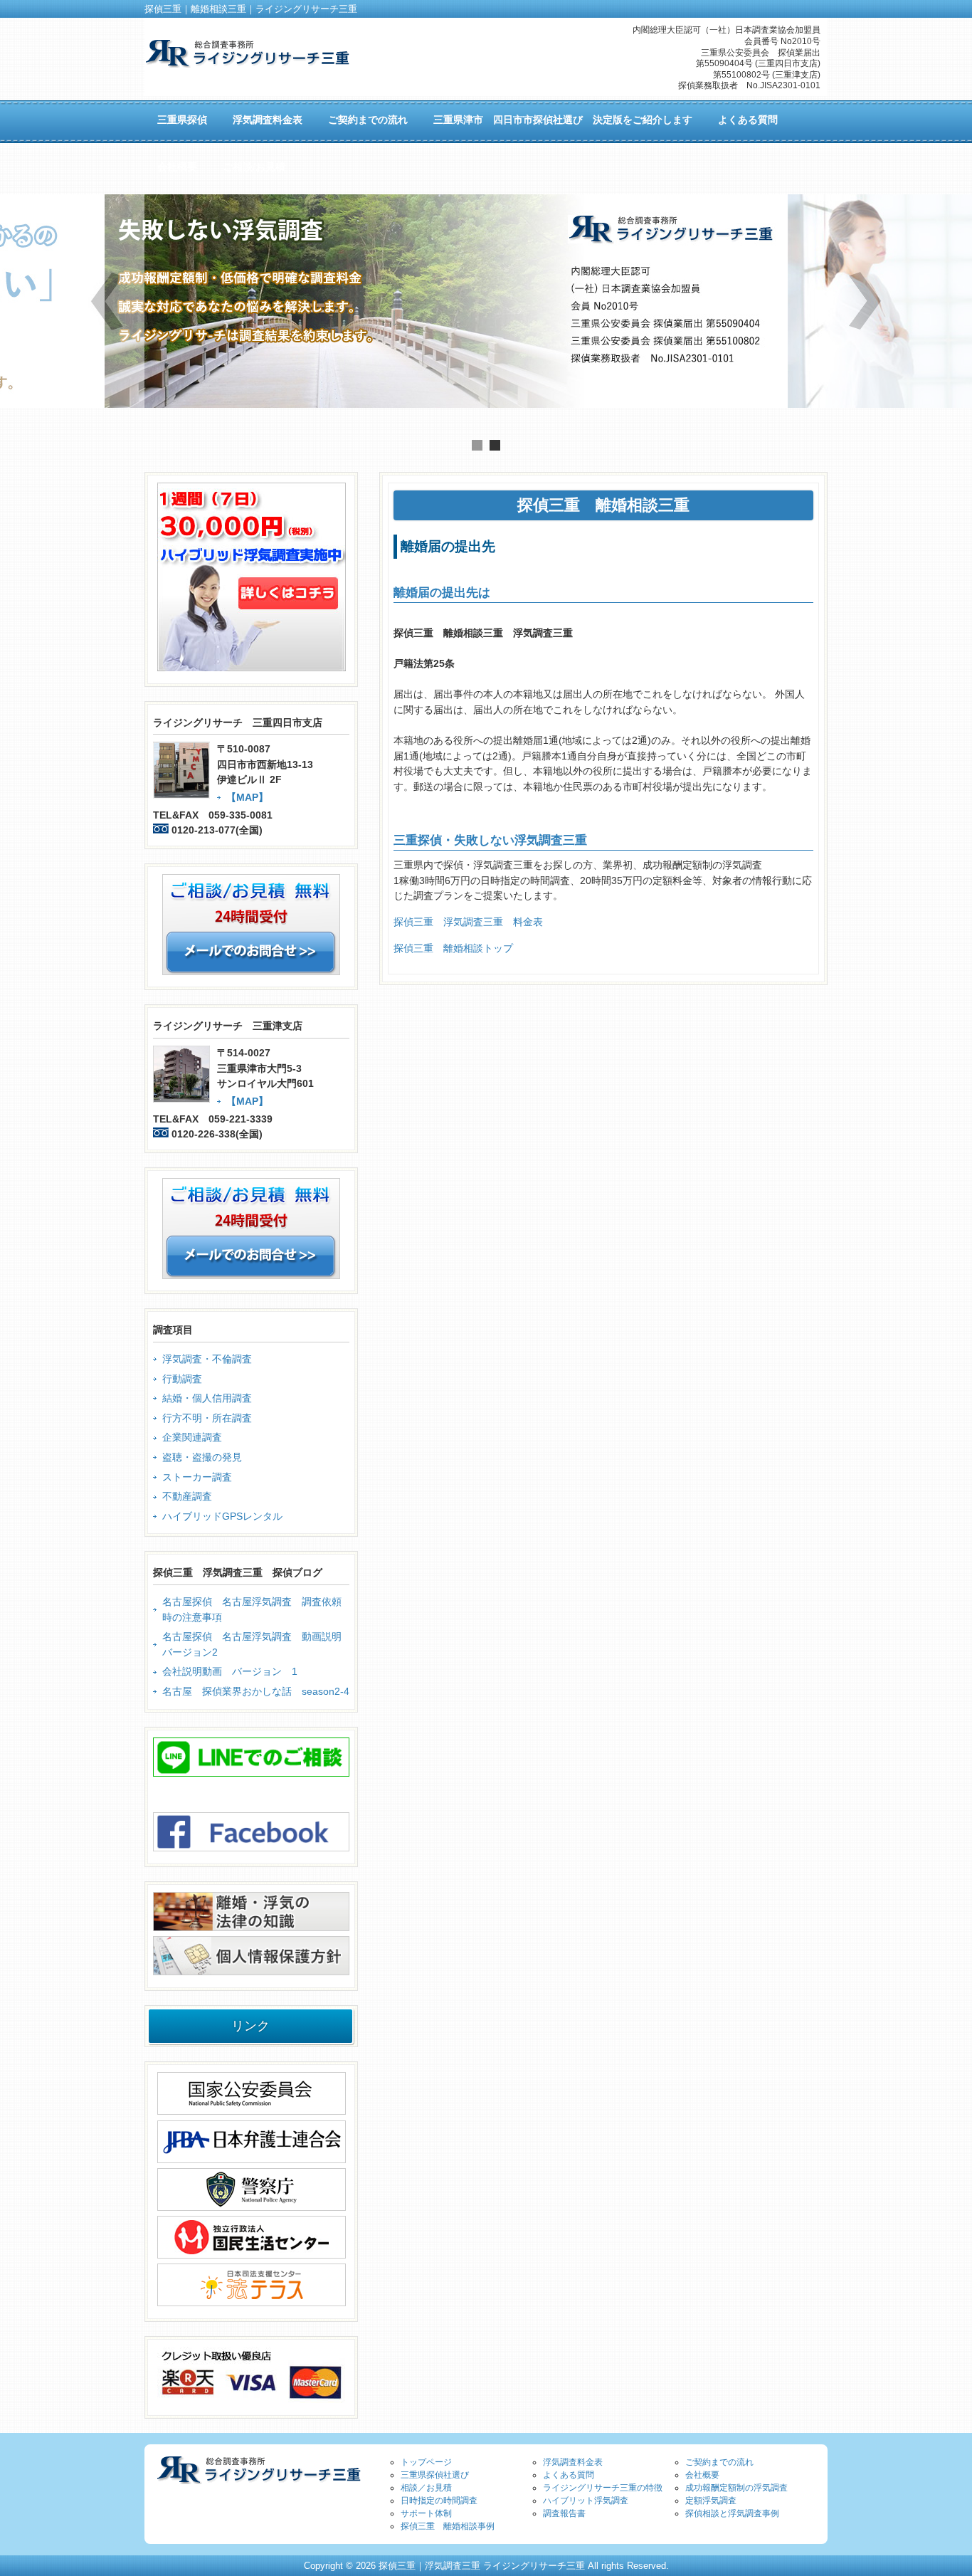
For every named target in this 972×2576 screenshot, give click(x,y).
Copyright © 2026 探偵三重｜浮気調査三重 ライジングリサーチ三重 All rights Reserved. (486, 2566)
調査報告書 (564, 2513)
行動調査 (182, 1379)
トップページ (426, 2462)
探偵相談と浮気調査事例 (732, 2513)
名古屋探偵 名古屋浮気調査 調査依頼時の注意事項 (252, 1609)
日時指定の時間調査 (439, 2501)
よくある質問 (569, 2475)
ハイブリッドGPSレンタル (222, 1516)
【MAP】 (247, 797)
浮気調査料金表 (573, 2462)
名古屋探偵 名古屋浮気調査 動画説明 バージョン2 (256, 1644)
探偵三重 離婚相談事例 (448, 2526)
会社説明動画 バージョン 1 (230, 1671)
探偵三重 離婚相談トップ (453, 948)
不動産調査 (187, 1496)
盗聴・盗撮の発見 (202, 1457)
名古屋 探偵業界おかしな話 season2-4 (256, 1691)
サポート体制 (426, 2513)
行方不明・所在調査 (207, 1418)
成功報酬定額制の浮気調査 (736, 2488)
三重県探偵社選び (435, 2475)
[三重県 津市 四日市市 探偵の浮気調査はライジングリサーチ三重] (247, 62)
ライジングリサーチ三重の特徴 (603, 2488)
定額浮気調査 (711, 2501)
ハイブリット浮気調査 (586, 2501)
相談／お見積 (426, 2488)
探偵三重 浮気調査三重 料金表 (468, 922)
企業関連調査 (192, 1437)
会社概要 (702, 2475)
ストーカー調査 (197, 1477)
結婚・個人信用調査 (207, 1398)
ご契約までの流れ (719, 2462)
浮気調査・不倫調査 (207, 1359)
